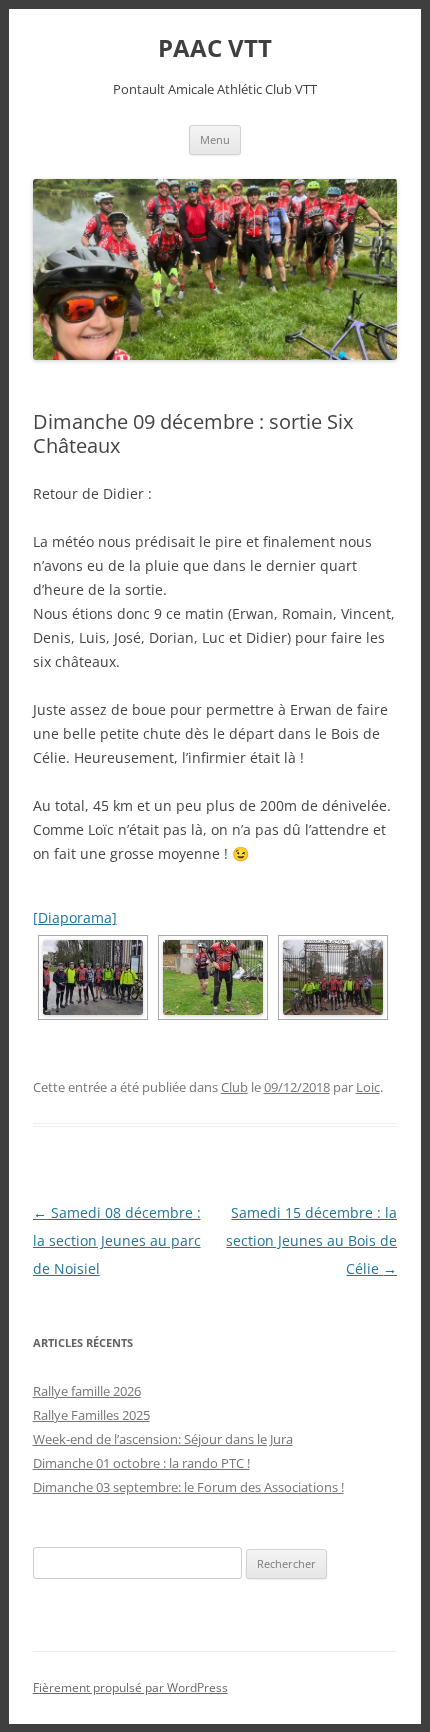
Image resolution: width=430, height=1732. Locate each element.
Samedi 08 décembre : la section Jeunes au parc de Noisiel (117, 1240)
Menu (215, 139)
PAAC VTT (215, 48)
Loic (368, 1087)
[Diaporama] (75, 917)
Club (234, 1087)
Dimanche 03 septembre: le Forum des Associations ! (188, 1487)
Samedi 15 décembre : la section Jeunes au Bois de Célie (311, 1240)
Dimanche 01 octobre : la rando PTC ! (141, 1463)
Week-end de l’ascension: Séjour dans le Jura (163, 1439)
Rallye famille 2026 (87, 1391)
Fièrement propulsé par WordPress (130, 1687)
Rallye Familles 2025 (91, 1415)
